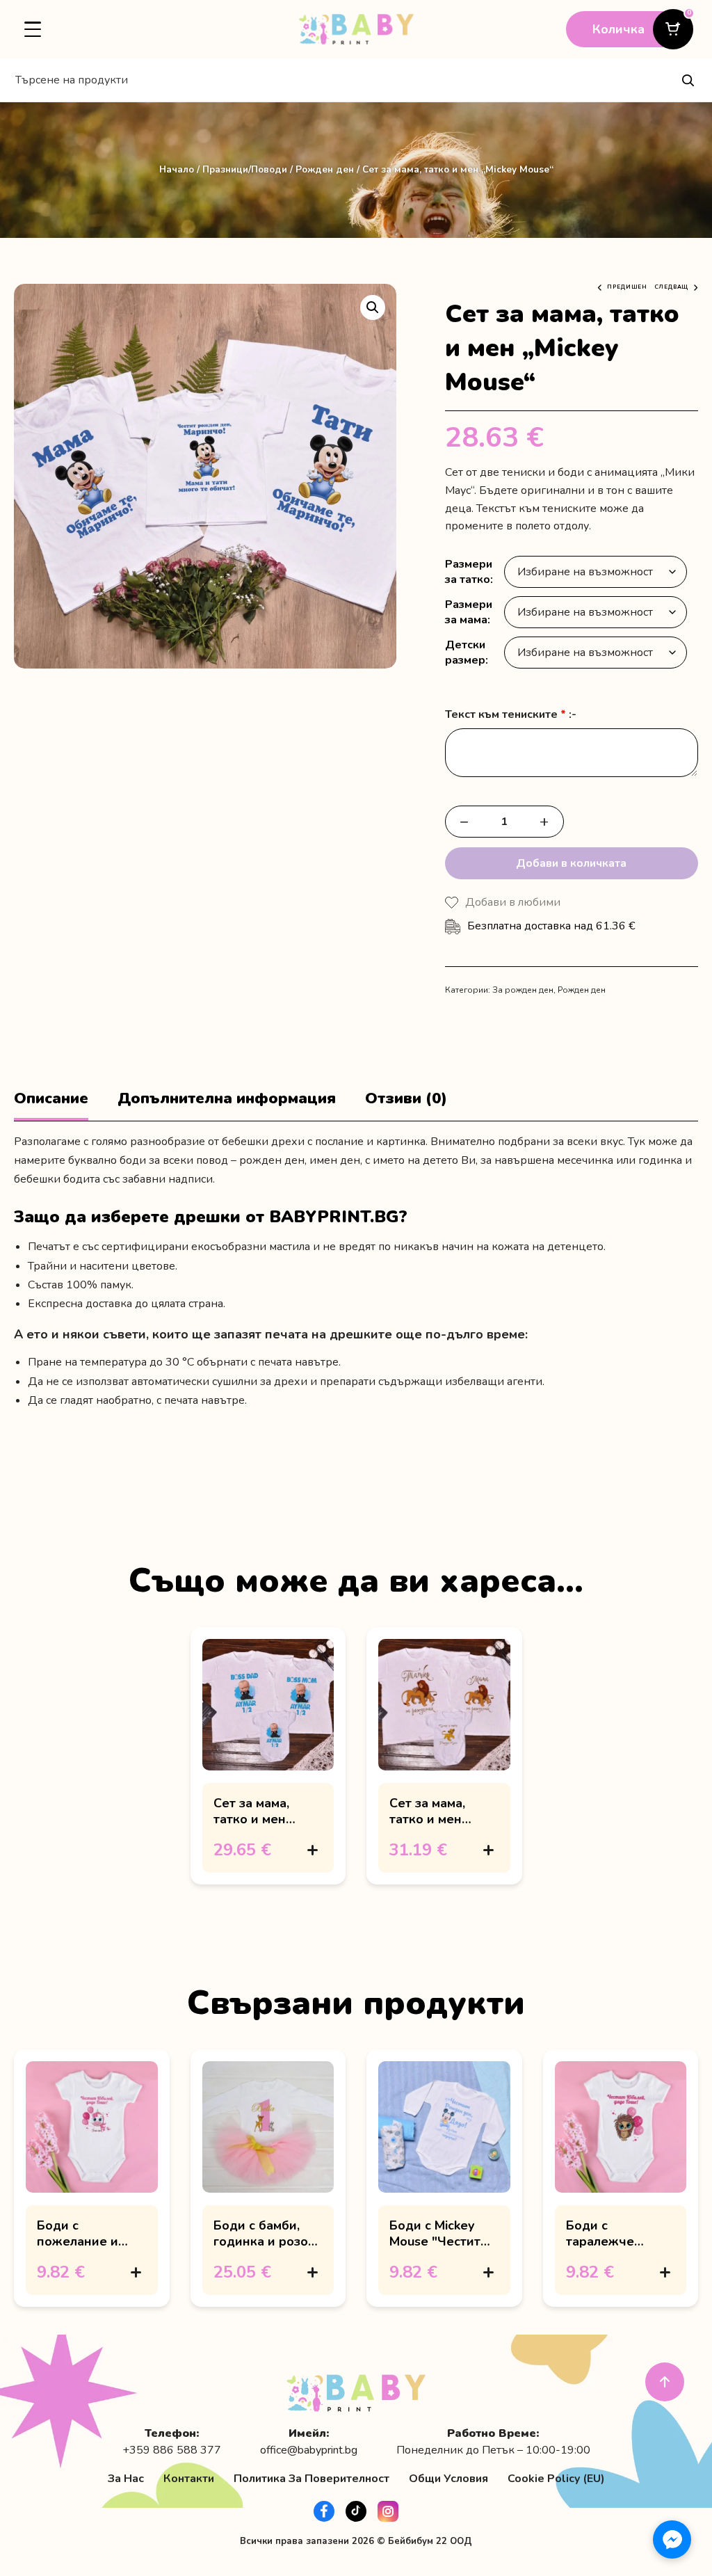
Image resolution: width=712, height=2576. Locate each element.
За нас (126, 2479)
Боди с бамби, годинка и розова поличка (268, 2241)
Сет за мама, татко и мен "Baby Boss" (251, 1819)
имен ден (335, 1160)
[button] (373, 307)
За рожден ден (523, 990)
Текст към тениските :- (511, 715)
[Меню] (33, 29)
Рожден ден (325, 169)
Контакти (189, 2479)
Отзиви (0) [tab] (406, 1099)
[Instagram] (388, 2511)
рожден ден (272, 1160)
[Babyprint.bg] (356, 29)
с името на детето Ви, (421, 1160)
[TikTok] (356, 2511)
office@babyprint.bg (309, 2450)
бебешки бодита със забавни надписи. (114, 1179)
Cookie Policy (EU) (556, 2479)
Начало (177, 169)
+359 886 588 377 (172, 2450)
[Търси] (688, 80)
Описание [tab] (51, 1099)
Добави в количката (571, 863)
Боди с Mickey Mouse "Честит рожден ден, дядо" (435, 2249)
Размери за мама (469, 612)
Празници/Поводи (245, 169)
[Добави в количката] (312, 1850)
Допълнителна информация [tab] (227, 1099)
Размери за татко (469, 572)
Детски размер (465, 653)
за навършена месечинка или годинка (581, 1160)
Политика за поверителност (311, 2479)
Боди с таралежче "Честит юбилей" (618, 2241)
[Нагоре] (665, 2382)
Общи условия (448, 2479)
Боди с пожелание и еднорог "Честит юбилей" (89, 2249)
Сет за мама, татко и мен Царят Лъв (427, 1819)
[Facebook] (324, 2511)
